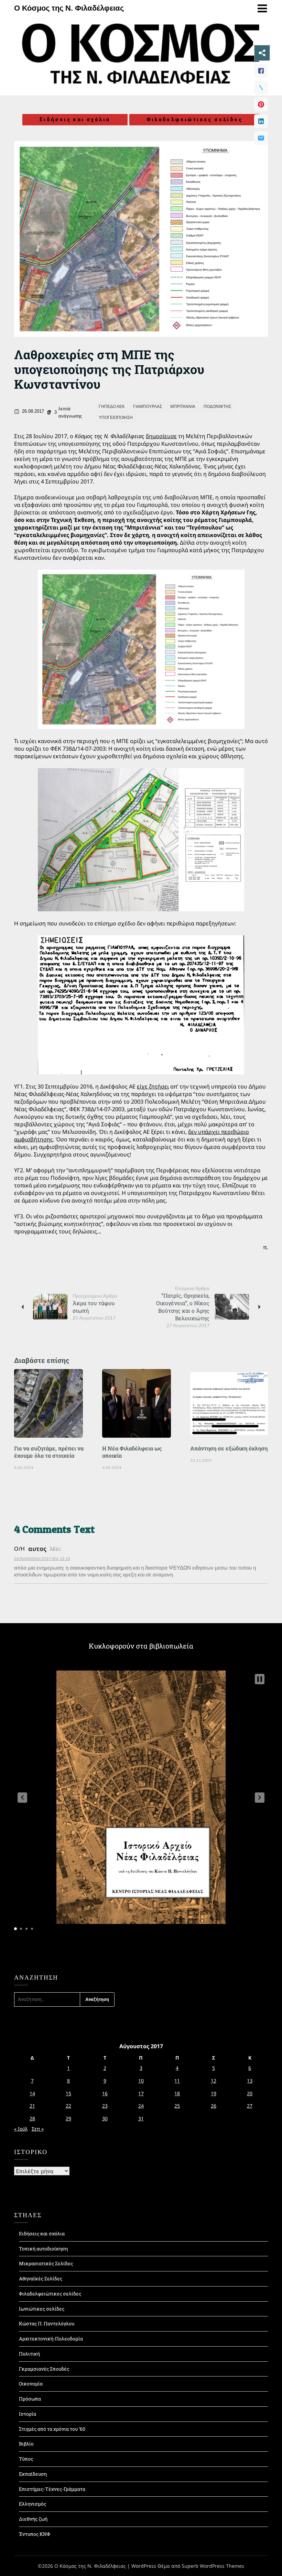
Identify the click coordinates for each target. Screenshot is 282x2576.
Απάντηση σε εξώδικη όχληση (229, 1448)
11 (177, 2081)
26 (214, 2106)
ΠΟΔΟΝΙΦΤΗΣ (217, 407)
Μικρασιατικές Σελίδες (46, 2263)
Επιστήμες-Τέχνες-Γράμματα (52, 2489)
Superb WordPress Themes (213, 2566)
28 (32, 2118)
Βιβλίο (26, 2444)
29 (68, 2118)
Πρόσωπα (30, 2399)
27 (250, 2106)
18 (177, 2093)
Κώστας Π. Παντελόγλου (47, 2323)
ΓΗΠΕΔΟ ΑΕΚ (112, 407)
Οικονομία (31, 2384)
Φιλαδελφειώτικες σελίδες (195, 119)
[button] (22, 1798)
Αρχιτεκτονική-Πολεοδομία (51, 2339)
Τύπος (26, 2459)
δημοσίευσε (161, 436)
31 (141, 2118)
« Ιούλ (21, 2129)
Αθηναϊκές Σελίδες (41, 2278)
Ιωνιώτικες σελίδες (42, 2309)
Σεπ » (38, 2129)
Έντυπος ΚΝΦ (35, 2534)
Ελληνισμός (32, 2504)
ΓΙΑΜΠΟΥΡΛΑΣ (148, 407)
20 (250, 2093)
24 (141, 2106)
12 (214, 2081)
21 (32, 2106)
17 (141, 2093)
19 (214, 2093)
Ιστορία (28, 2414)
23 (105, 2106)
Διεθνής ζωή (33, 2519)
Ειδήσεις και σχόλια (75, 119)
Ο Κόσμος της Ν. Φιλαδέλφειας (69, 8)
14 (32, 2093)
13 (250, 2081)
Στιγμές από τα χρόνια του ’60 (52, 2429)
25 (177, 2106)
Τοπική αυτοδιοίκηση (43, 2249)
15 (68, 2093)
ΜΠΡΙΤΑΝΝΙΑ (183, 407)
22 (68, 2106)
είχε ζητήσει (153, 1086)
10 (141, 2081)
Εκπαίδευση (33, 2474)
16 (105, 2093)
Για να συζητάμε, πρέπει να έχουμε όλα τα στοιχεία (49, 1452)
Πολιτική (29, 2354)
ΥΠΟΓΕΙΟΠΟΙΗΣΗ (116, 418)
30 (105, 2118)
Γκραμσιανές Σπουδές (44, 2369)
